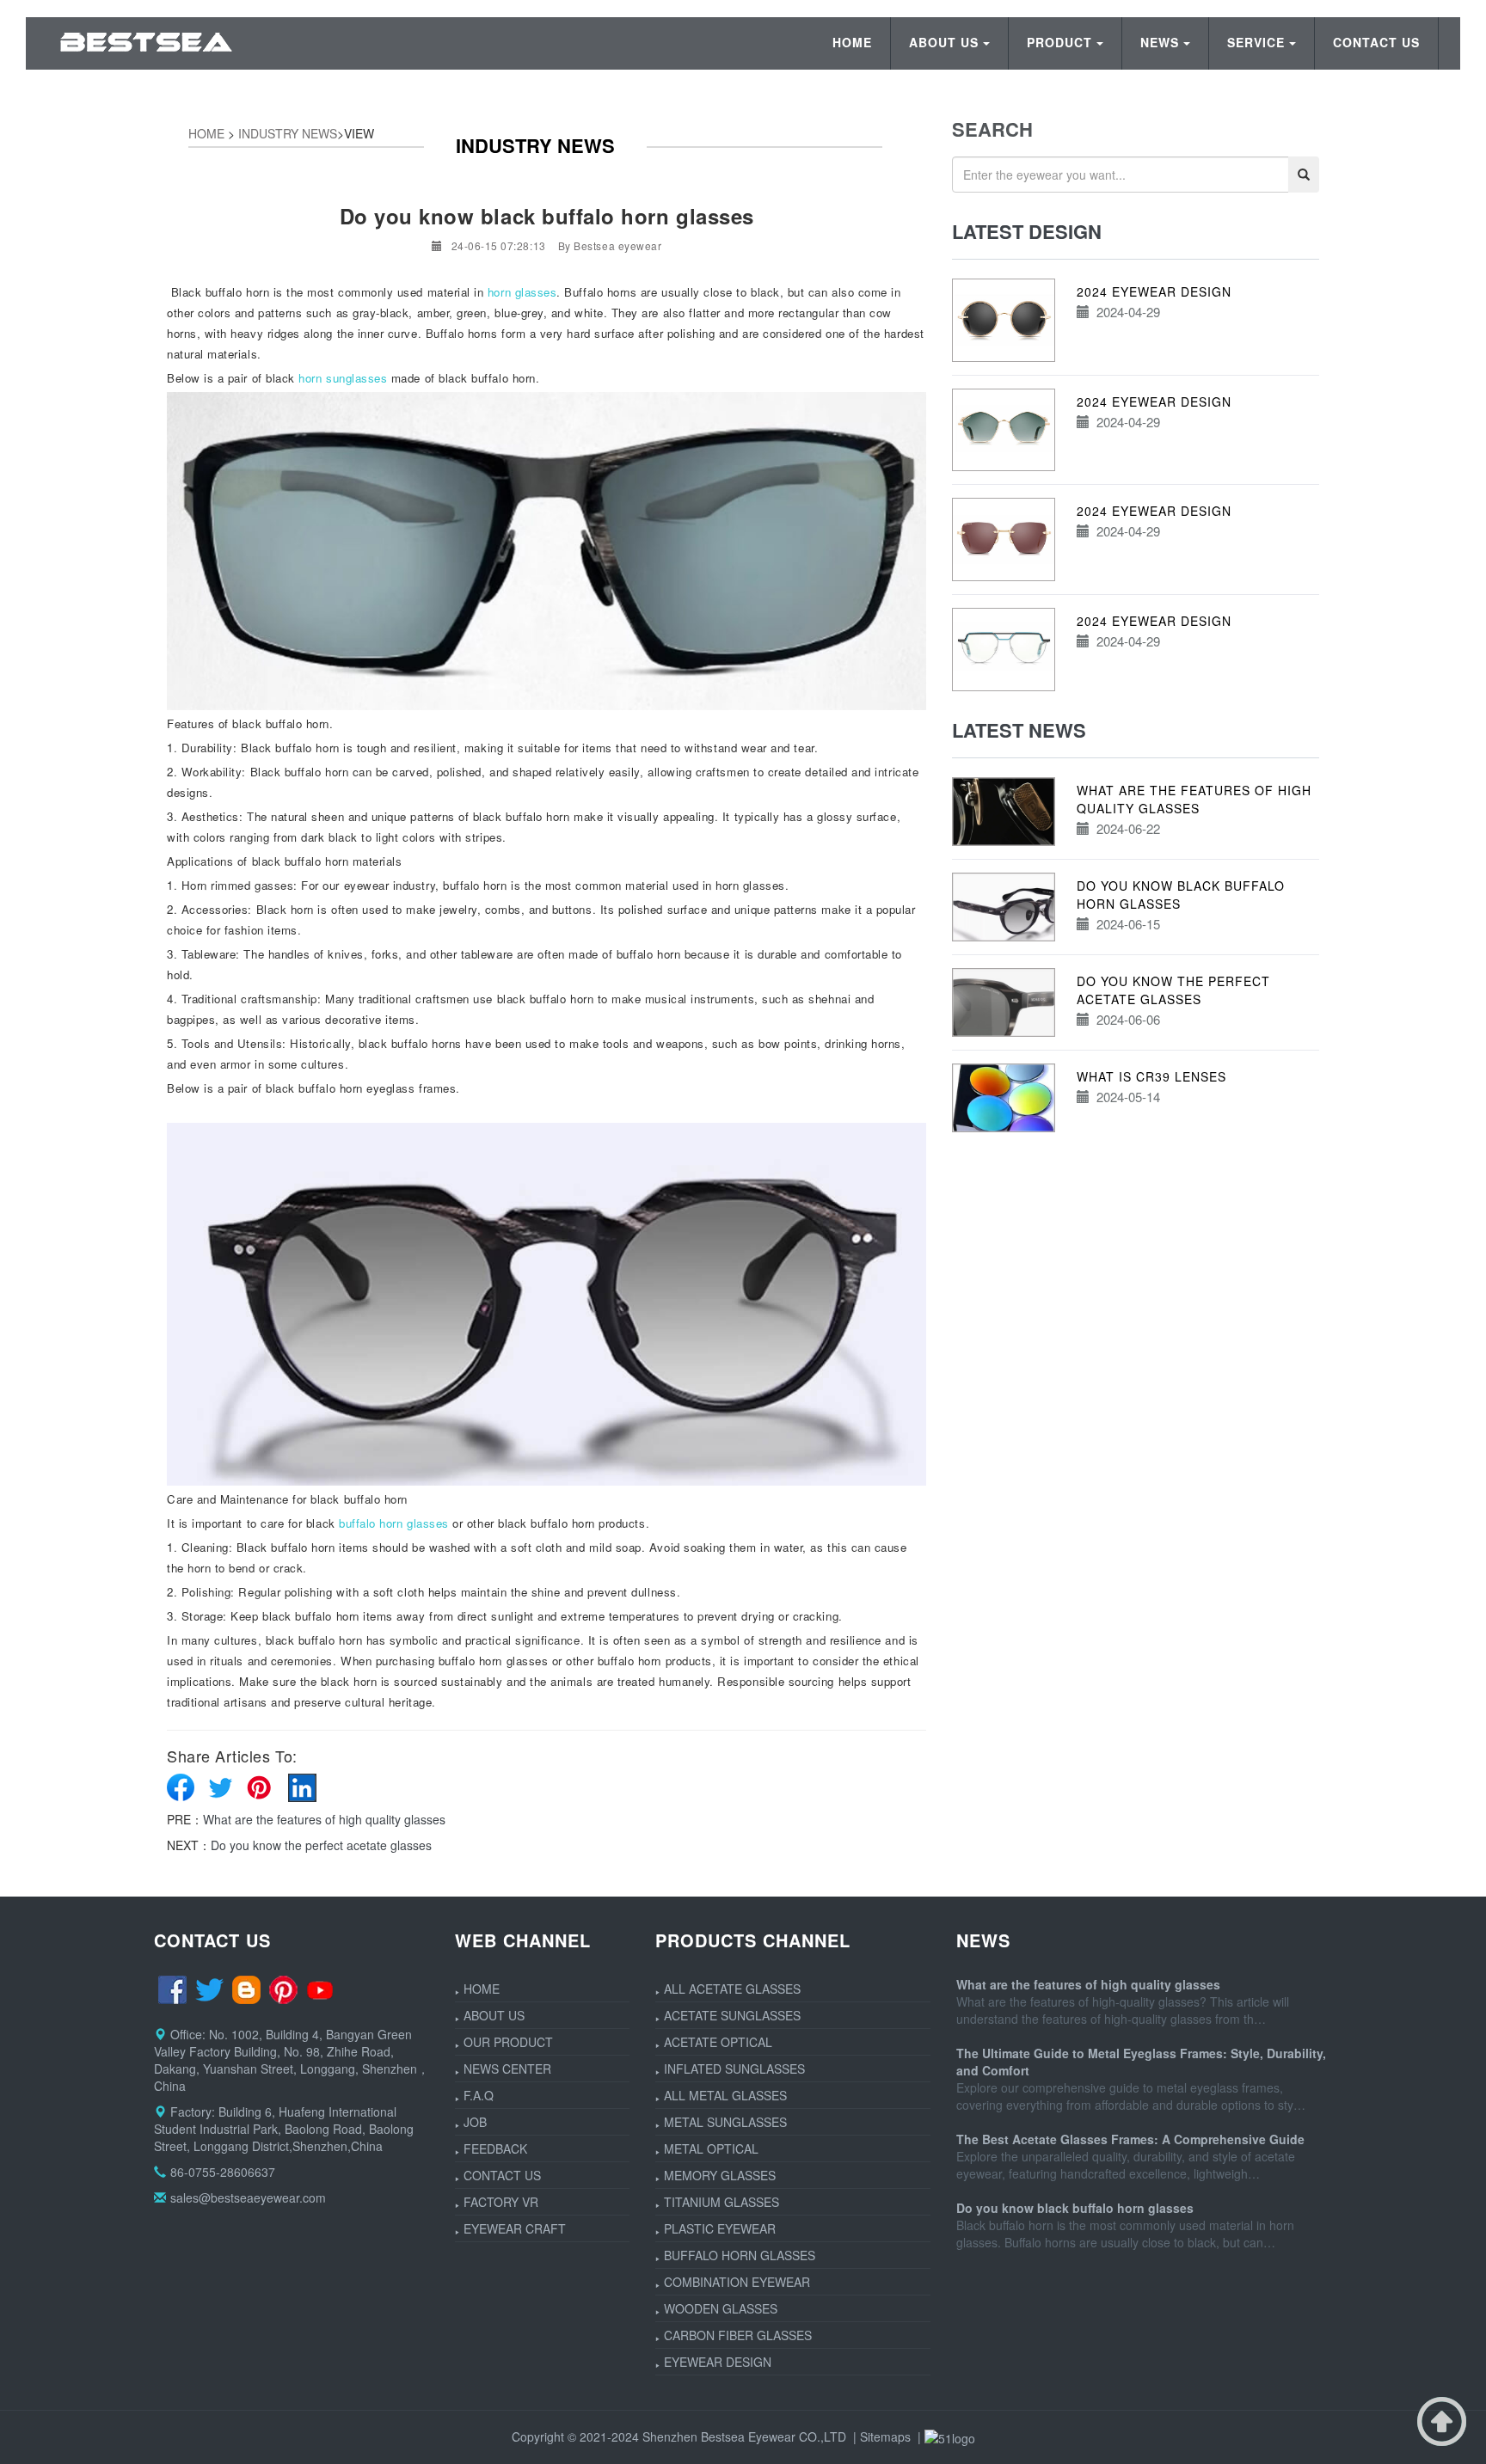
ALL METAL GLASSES (725, 2095)
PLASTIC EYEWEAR (720, 2228)
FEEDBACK (495, 2148)
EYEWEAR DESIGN (718, 2362)
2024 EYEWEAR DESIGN (1154, 291)
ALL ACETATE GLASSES (732, 1989)
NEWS (1160, 42)
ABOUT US (944, 42)
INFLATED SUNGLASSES (734, 2069)
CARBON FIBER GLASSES (738, 2335)
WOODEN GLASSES (721, 2308)
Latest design (1027, 231)
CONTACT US (1376, 42)
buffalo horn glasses (394, 1523)
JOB (475, 2122)
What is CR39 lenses (1151, 1076)
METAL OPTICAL (711, 2148)
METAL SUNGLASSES (725, 2122)
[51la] (950, 2436)
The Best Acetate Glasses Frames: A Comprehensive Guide (1130, 2139)
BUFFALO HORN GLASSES (740, 2255)
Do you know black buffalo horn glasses (1075, 2208)
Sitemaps (885, 2436)
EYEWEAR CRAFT (515, 2228)
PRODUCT (1059, 42)
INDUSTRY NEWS (288, 133)
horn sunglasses (343, 378)
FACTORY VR (501, 2202)
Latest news (1019, 730)
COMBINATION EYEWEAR (737, 2282)
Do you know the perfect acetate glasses (321, 1845)
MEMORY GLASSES (720, 2175)
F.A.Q (479, 2095)
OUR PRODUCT (508, 2042)
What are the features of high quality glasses (324, 1819)
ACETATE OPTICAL (718, 2042)
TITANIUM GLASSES (722, 2202)
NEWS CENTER (507, 2069)
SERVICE (1256, 42)
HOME (852, 42)
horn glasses (522, 292)
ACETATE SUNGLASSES (732, 2015)
